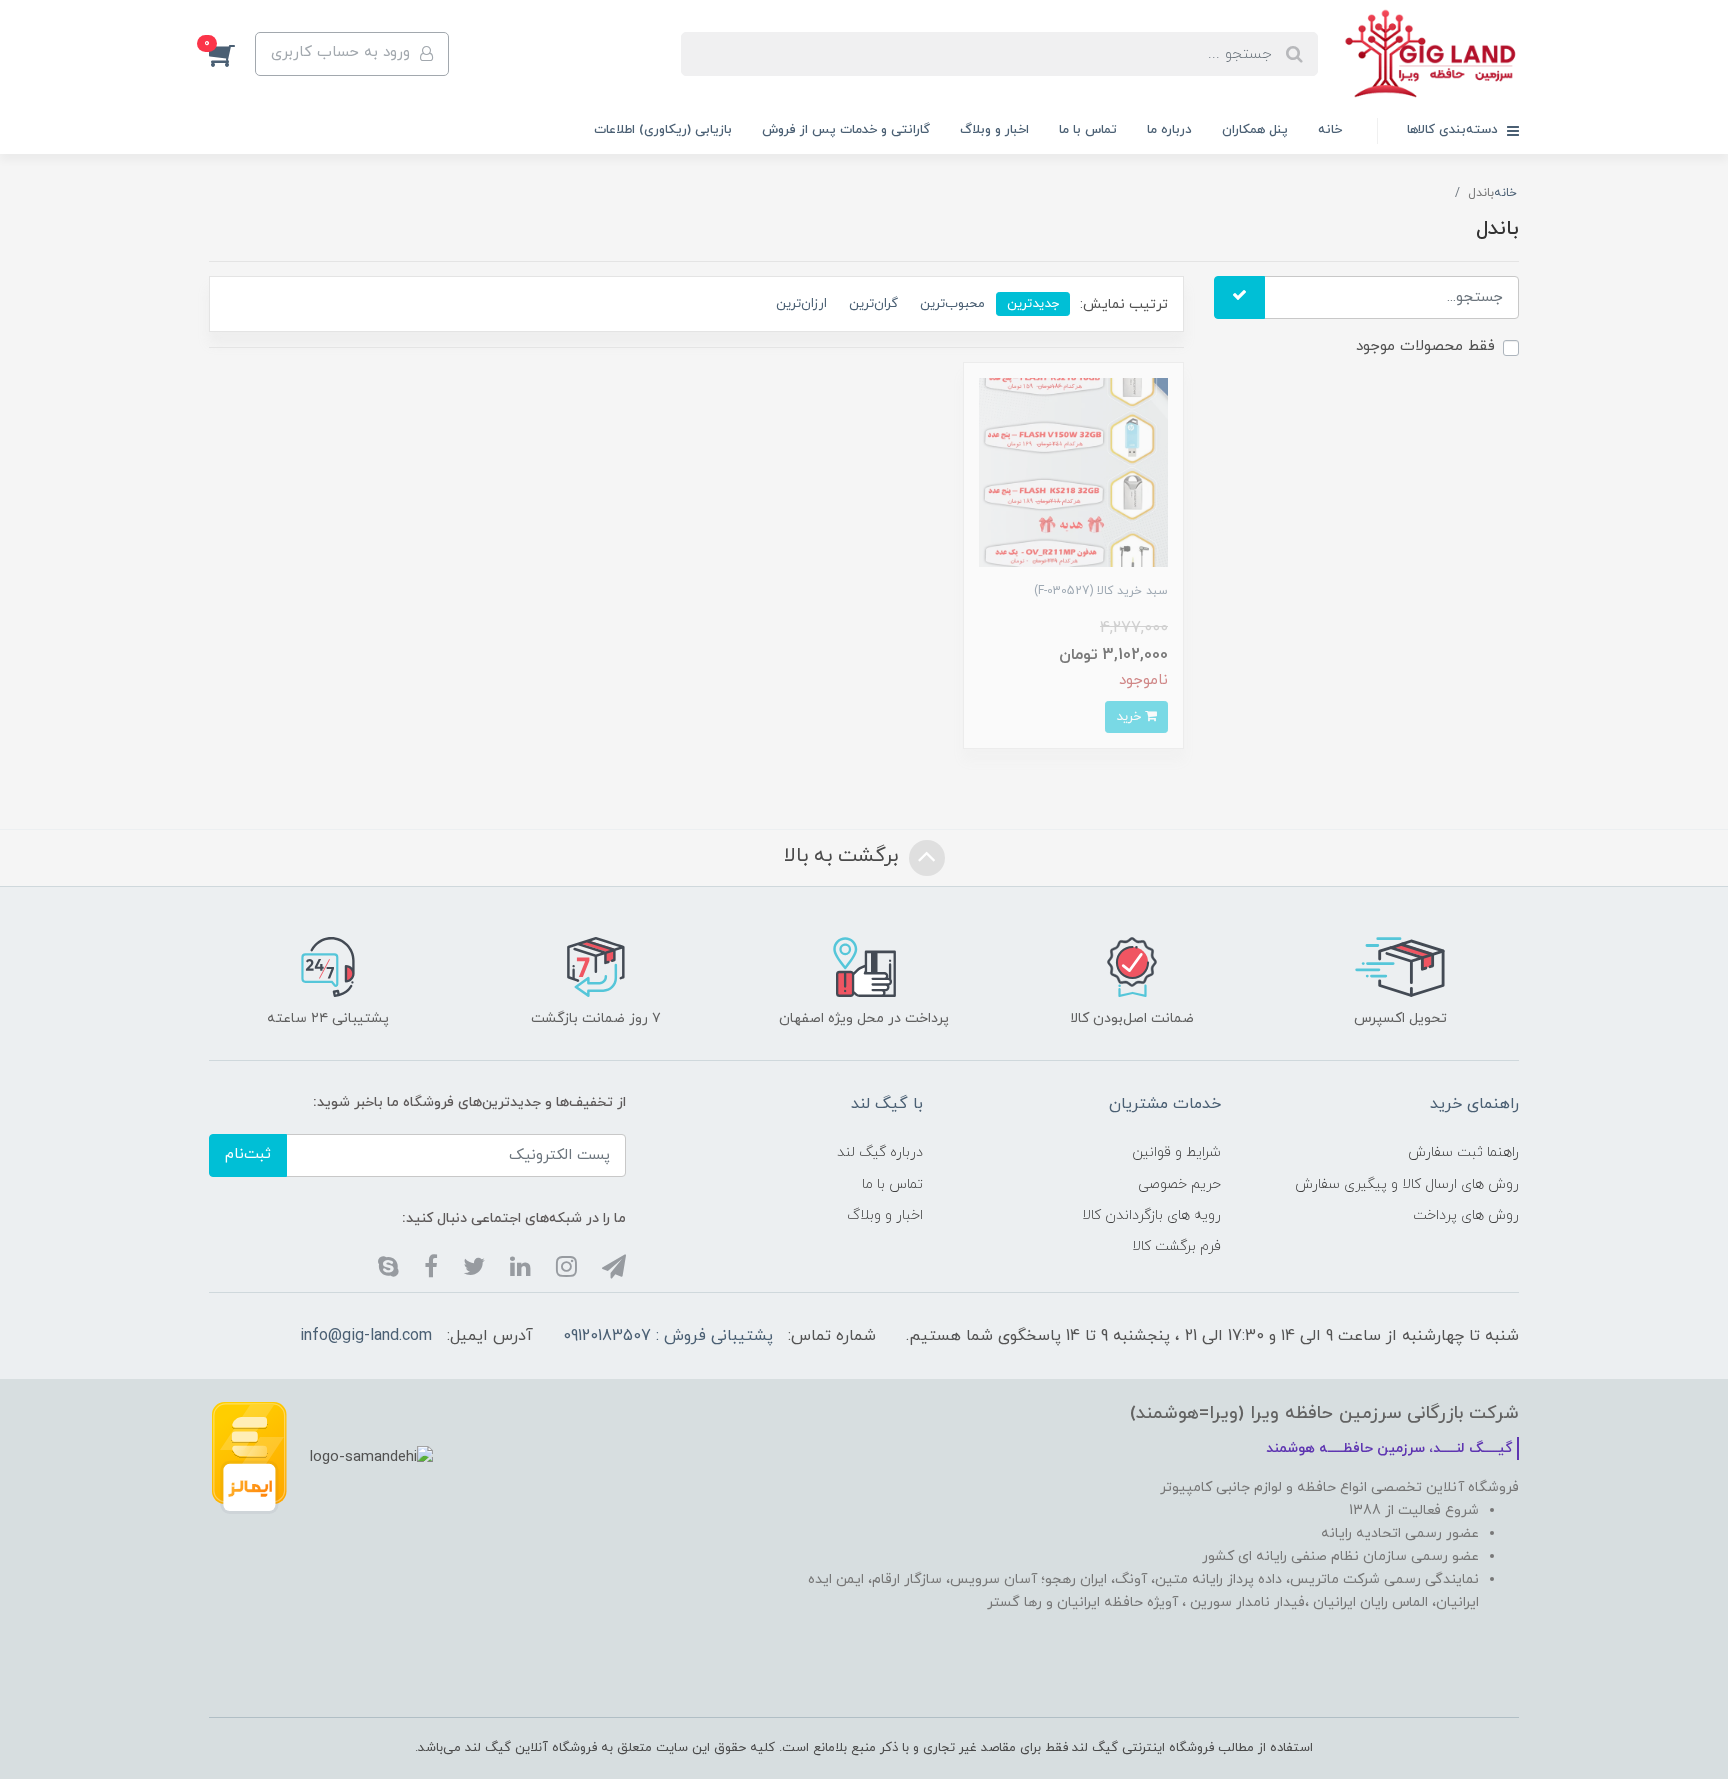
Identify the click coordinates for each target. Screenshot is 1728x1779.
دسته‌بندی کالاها (1454, 130)
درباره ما (1169, 130)
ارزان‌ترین (801, 303)
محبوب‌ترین (952, 303)
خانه (1330, 130)
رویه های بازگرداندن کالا (1151, 1215)
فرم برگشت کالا (1176, 1246)
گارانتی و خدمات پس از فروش (846, 130)
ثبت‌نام (248, 1154)
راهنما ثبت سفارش (1463, 1152)
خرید (1130, 716)
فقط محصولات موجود (1425, 346)
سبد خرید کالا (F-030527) (1101, 591)
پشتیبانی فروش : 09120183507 (668, 1336)
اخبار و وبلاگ (994, 130)
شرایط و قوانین (1176, 1152)
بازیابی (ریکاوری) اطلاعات (663, 130)
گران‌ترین (873, 303)
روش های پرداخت (1466, 1215)
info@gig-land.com (366, 1336)
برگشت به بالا (844, 856)
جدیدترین (1033, 303)
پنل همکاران (1255, 130)
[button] (232, 54)
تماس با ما (1088, 130)
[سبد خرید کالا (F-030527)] (1073, 471)
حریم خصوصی (1179, 1184)
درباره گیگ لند (880, 1152)
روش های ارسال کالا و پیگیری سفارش (1407, 1184)
